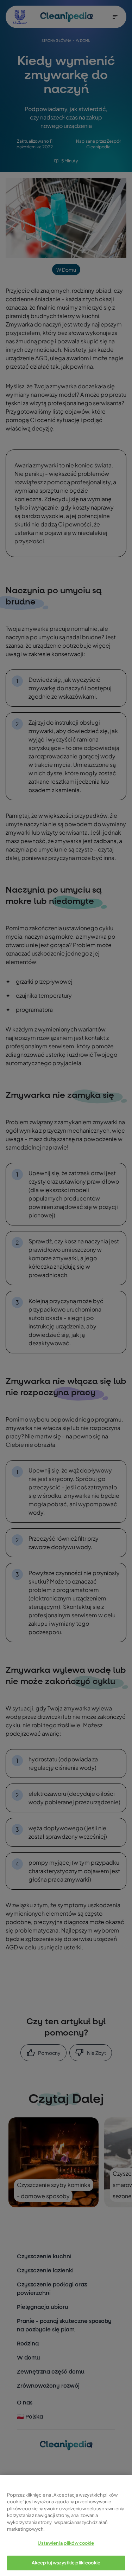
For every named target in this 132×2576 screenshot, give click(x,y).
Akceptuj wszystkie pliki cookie (66, 2563)
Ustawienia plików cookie (66, 2543)
